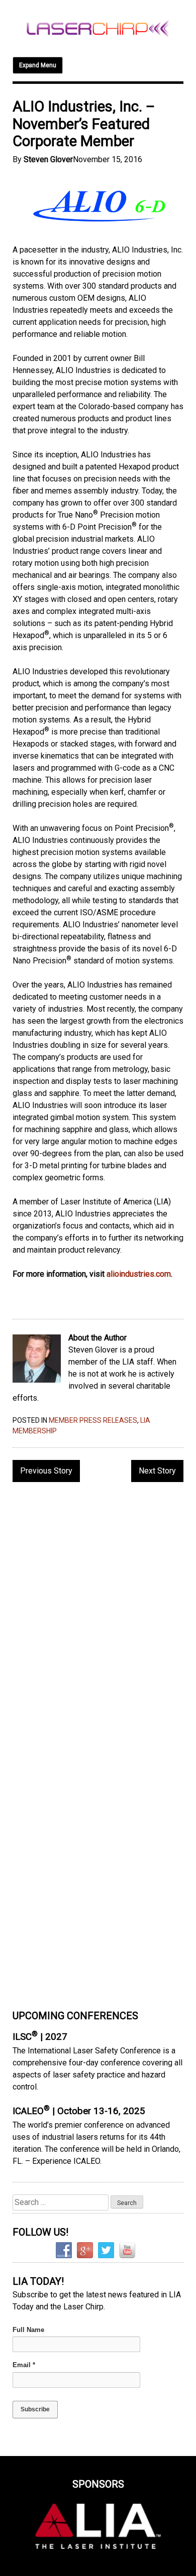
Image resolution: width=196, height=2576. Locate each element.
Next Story (157, 1471)
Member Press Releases (93, 1420)
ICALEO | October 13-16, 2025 (79, 2111)
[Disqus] (98, 1620)
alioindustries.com (139, 1274)
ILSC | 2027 (40, 2037)
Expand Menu (38, 65)
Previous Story (46, 1471)
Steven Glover (48, 159)
